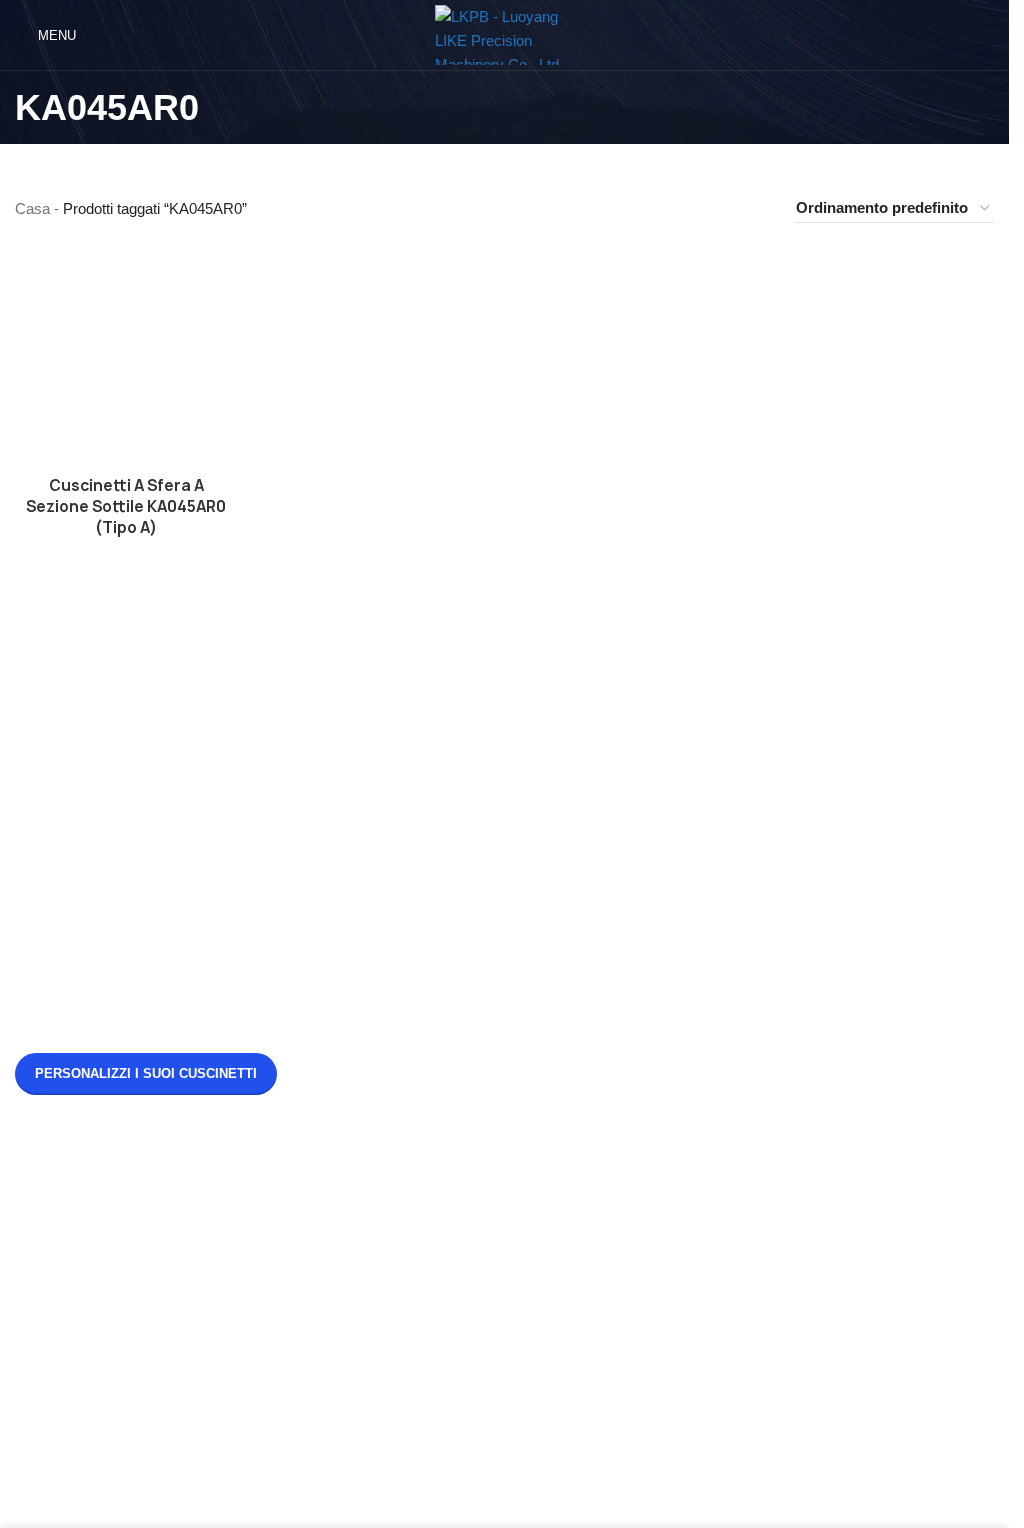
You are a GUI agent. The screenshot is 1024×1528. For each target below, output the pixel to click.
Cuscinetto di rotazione (442, 1203)
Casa (32, 208)
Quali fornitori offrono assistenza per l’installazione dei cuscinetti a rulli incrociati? (801, 868)
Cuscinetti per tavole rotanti (456, 1271)
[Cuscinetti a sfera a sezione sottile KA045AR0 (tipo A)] (126, 354)
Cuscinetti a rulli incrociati (450, 1237)
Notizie (54, 1203)
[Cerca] (986, 35)
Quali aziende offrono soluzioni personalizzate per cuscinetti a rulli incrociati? (809, 1061)
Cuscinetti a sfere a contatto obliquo (148, 1339)
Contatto (59, 1271)
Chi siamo (65, 1237)
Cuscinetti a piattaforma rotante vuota (153, 1373)
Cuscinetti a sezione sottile (455, 1305)
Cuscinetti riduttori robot (445, 1339)
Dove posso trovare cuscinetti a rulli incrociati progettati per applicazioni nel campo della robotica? (806, 969)
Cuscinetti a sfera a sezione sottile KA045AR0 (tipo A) (126, 506)
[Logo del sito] (505, 33)
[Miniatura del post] (573, 877)
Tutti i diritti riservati (536, 1504)
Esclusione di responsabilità (122, 1305)
